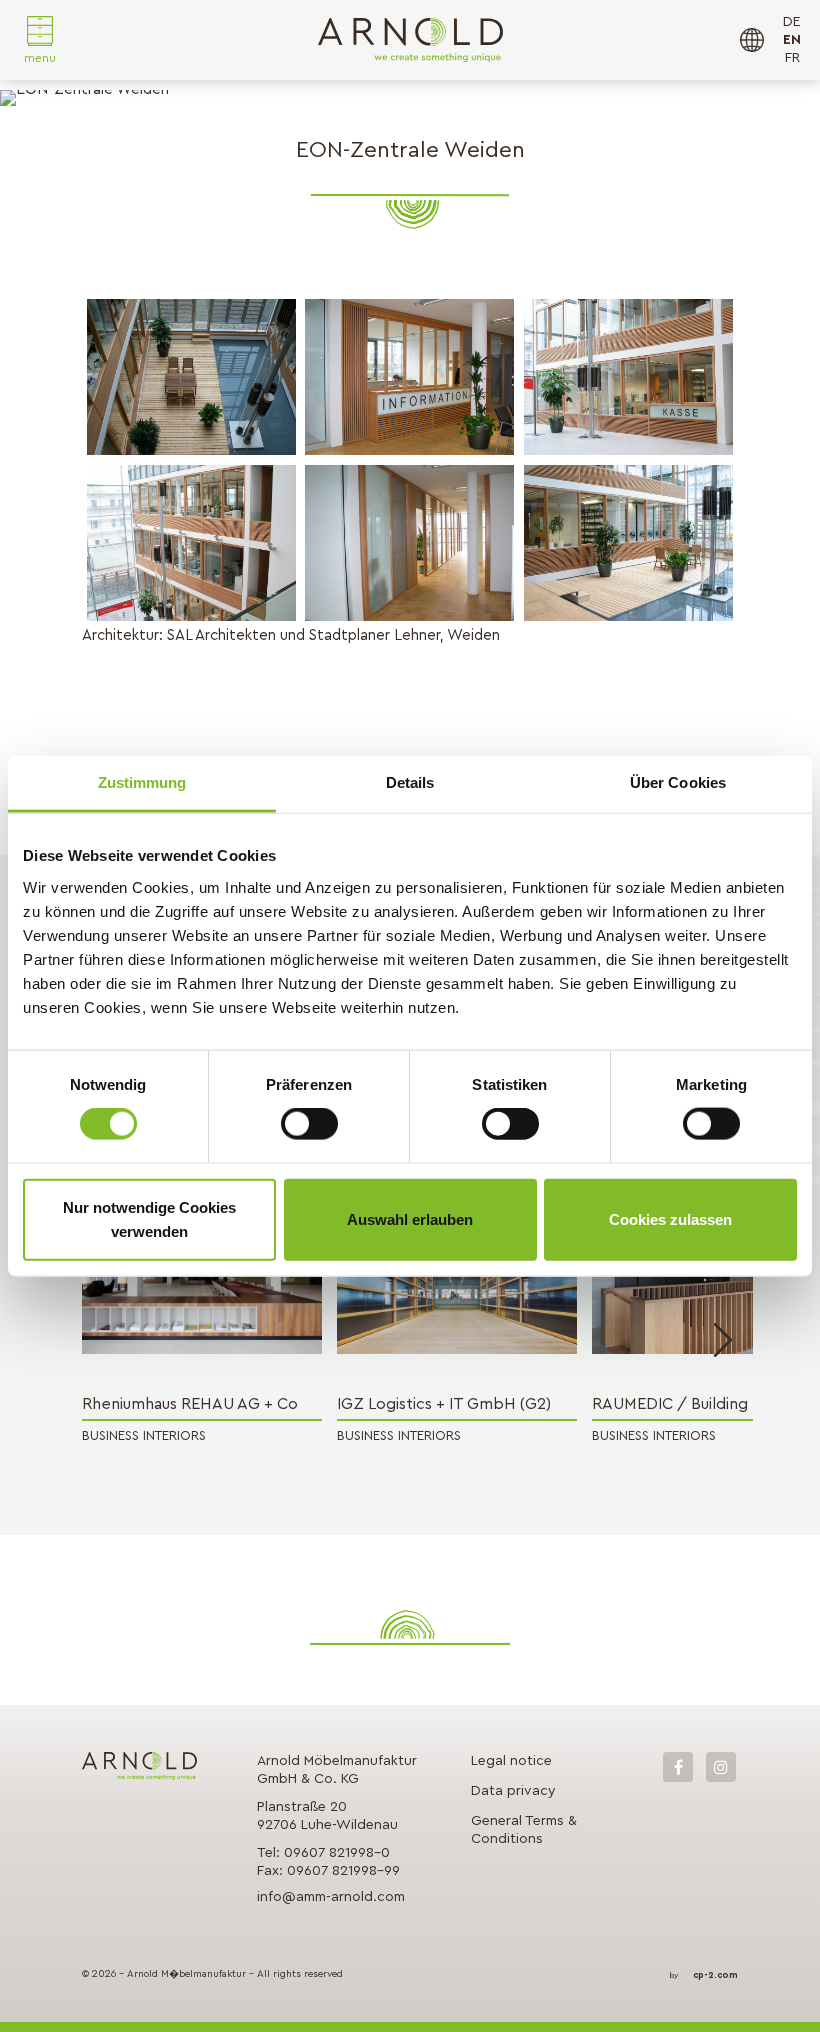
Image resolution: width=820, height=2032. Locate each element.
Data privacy (513, 1791)
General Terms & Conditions (524, 1830)
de (792, 22)
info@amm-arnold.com (331, 1897)
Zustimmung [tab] (142, 782)
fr (792, 58)
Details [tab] (410, 782)
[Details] (202, 1286)
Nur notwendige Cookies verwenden (149, 1218)
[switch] (309, 1124)
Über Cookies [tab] (678, 782)
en (792, 40)
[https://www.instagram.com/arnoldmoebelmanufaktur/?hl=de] (721, 1767)
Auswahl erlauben (410, 1218)
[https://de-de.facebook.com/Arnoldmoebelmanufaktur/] (678, 1767)
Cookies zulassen (670, 1218)
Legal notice (511, 1761)
